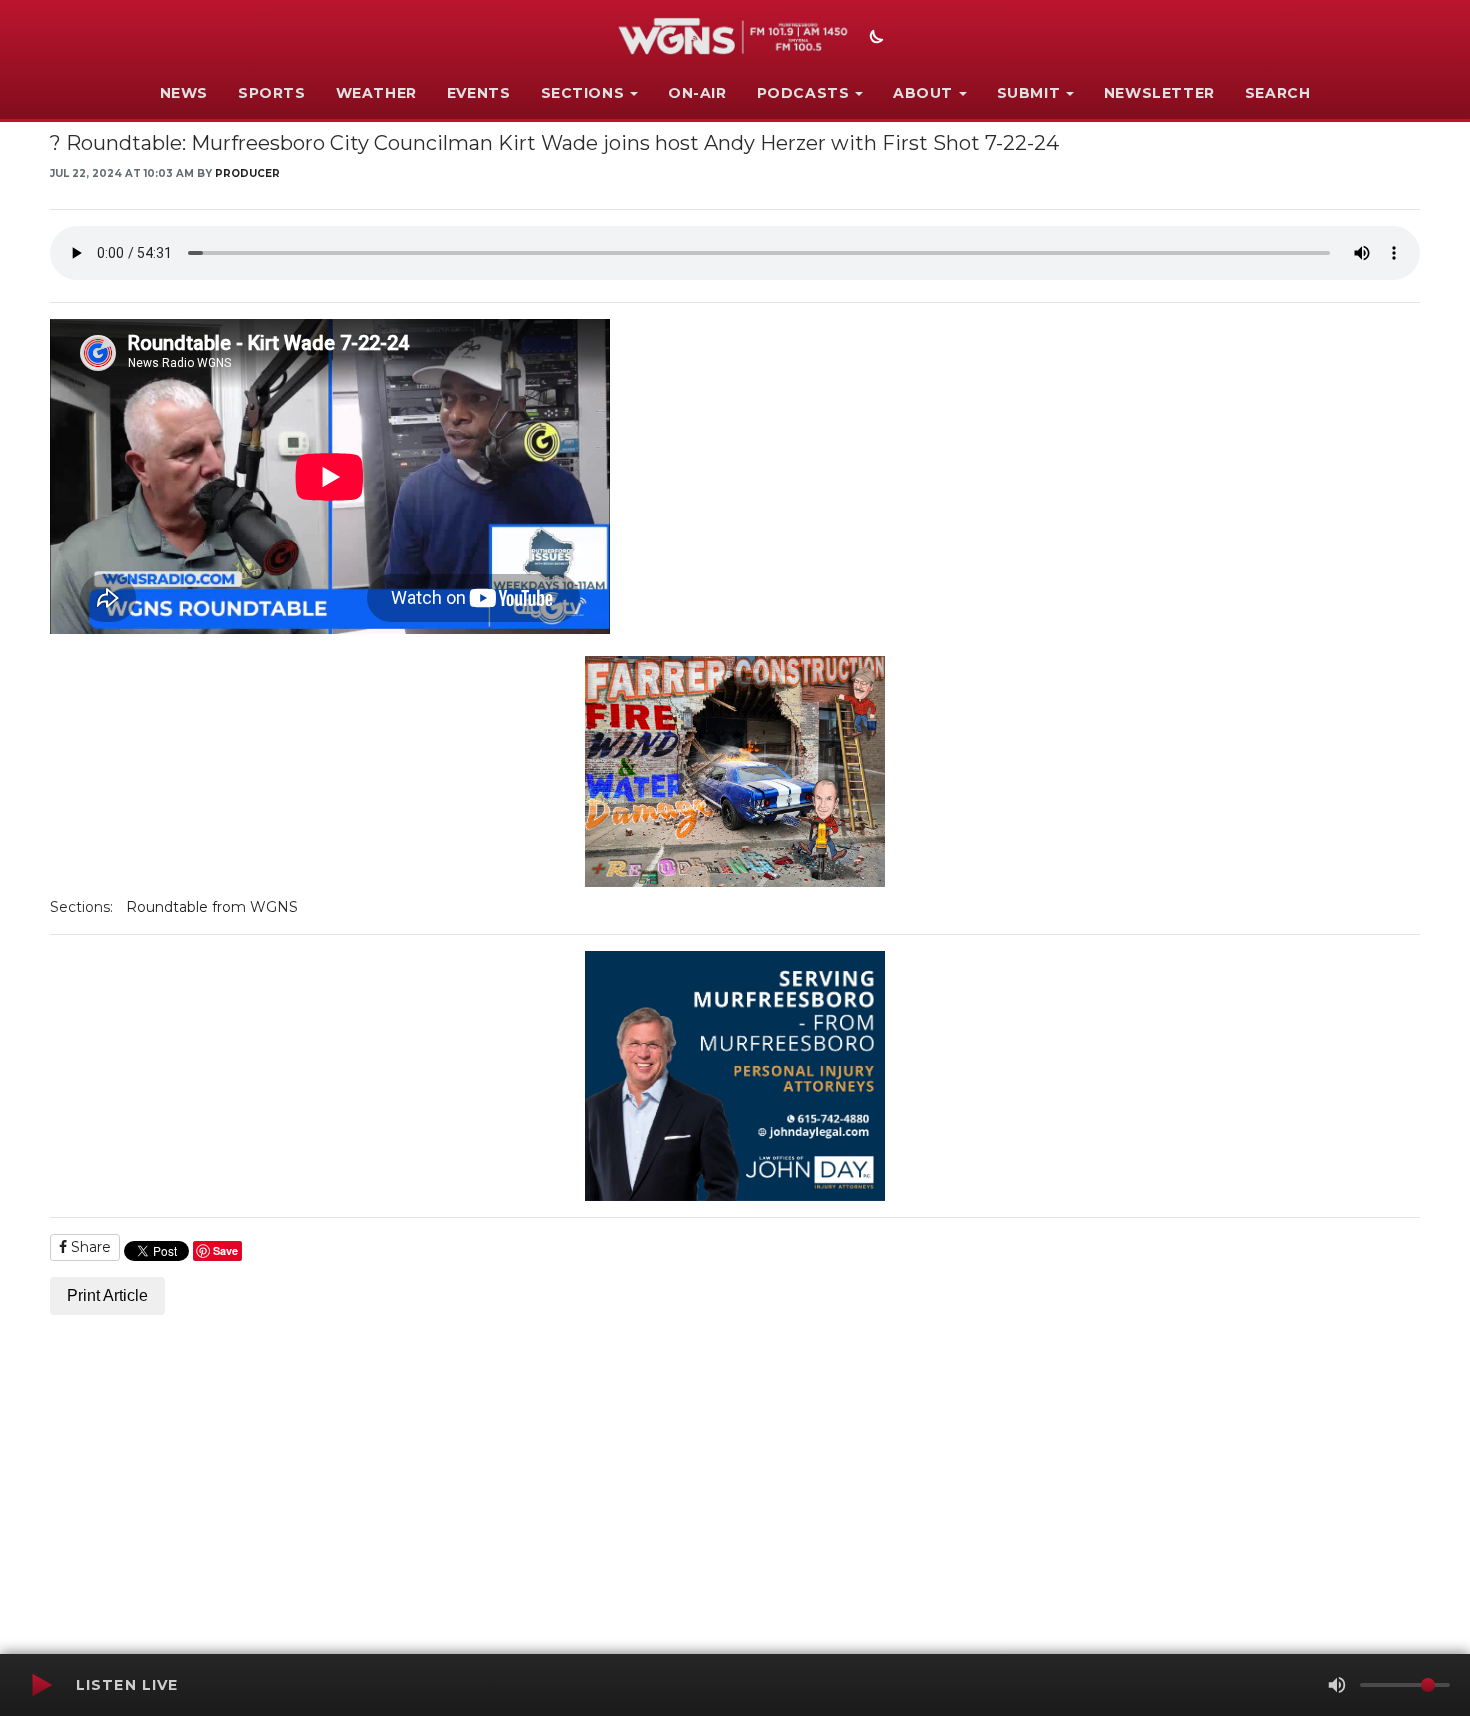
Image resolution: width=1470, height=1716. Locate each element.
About (923, 93)
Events (479, 93)
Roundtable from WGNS (212, 907)
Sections (583, 93)
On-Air (697, 93)
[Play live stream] (41, 1685)
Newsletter (1159, 93)
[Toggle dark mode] (874, 39)
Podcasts (803, 93)
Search (1278, 93)
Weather (376, 93)
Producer (247, 173)
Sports (272, 93)
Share (89, 1247)
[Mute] (1337, 1685)
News (184, 93)
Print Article (107, 1295)
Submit (1029, 93)
